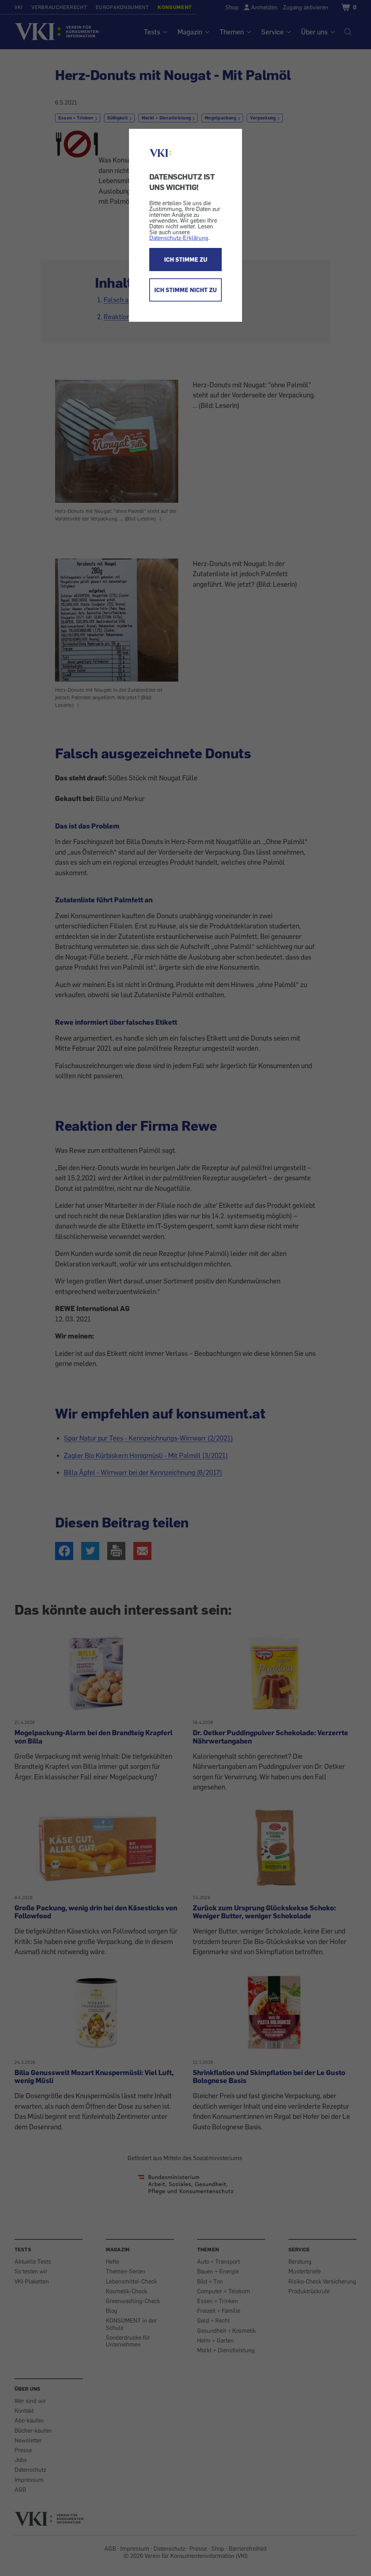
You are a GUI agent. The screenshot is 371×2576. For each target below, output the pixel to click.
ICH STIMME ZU (186, 260)
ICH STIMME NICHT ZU (185, 290)
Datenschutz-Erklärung (179, 238)
